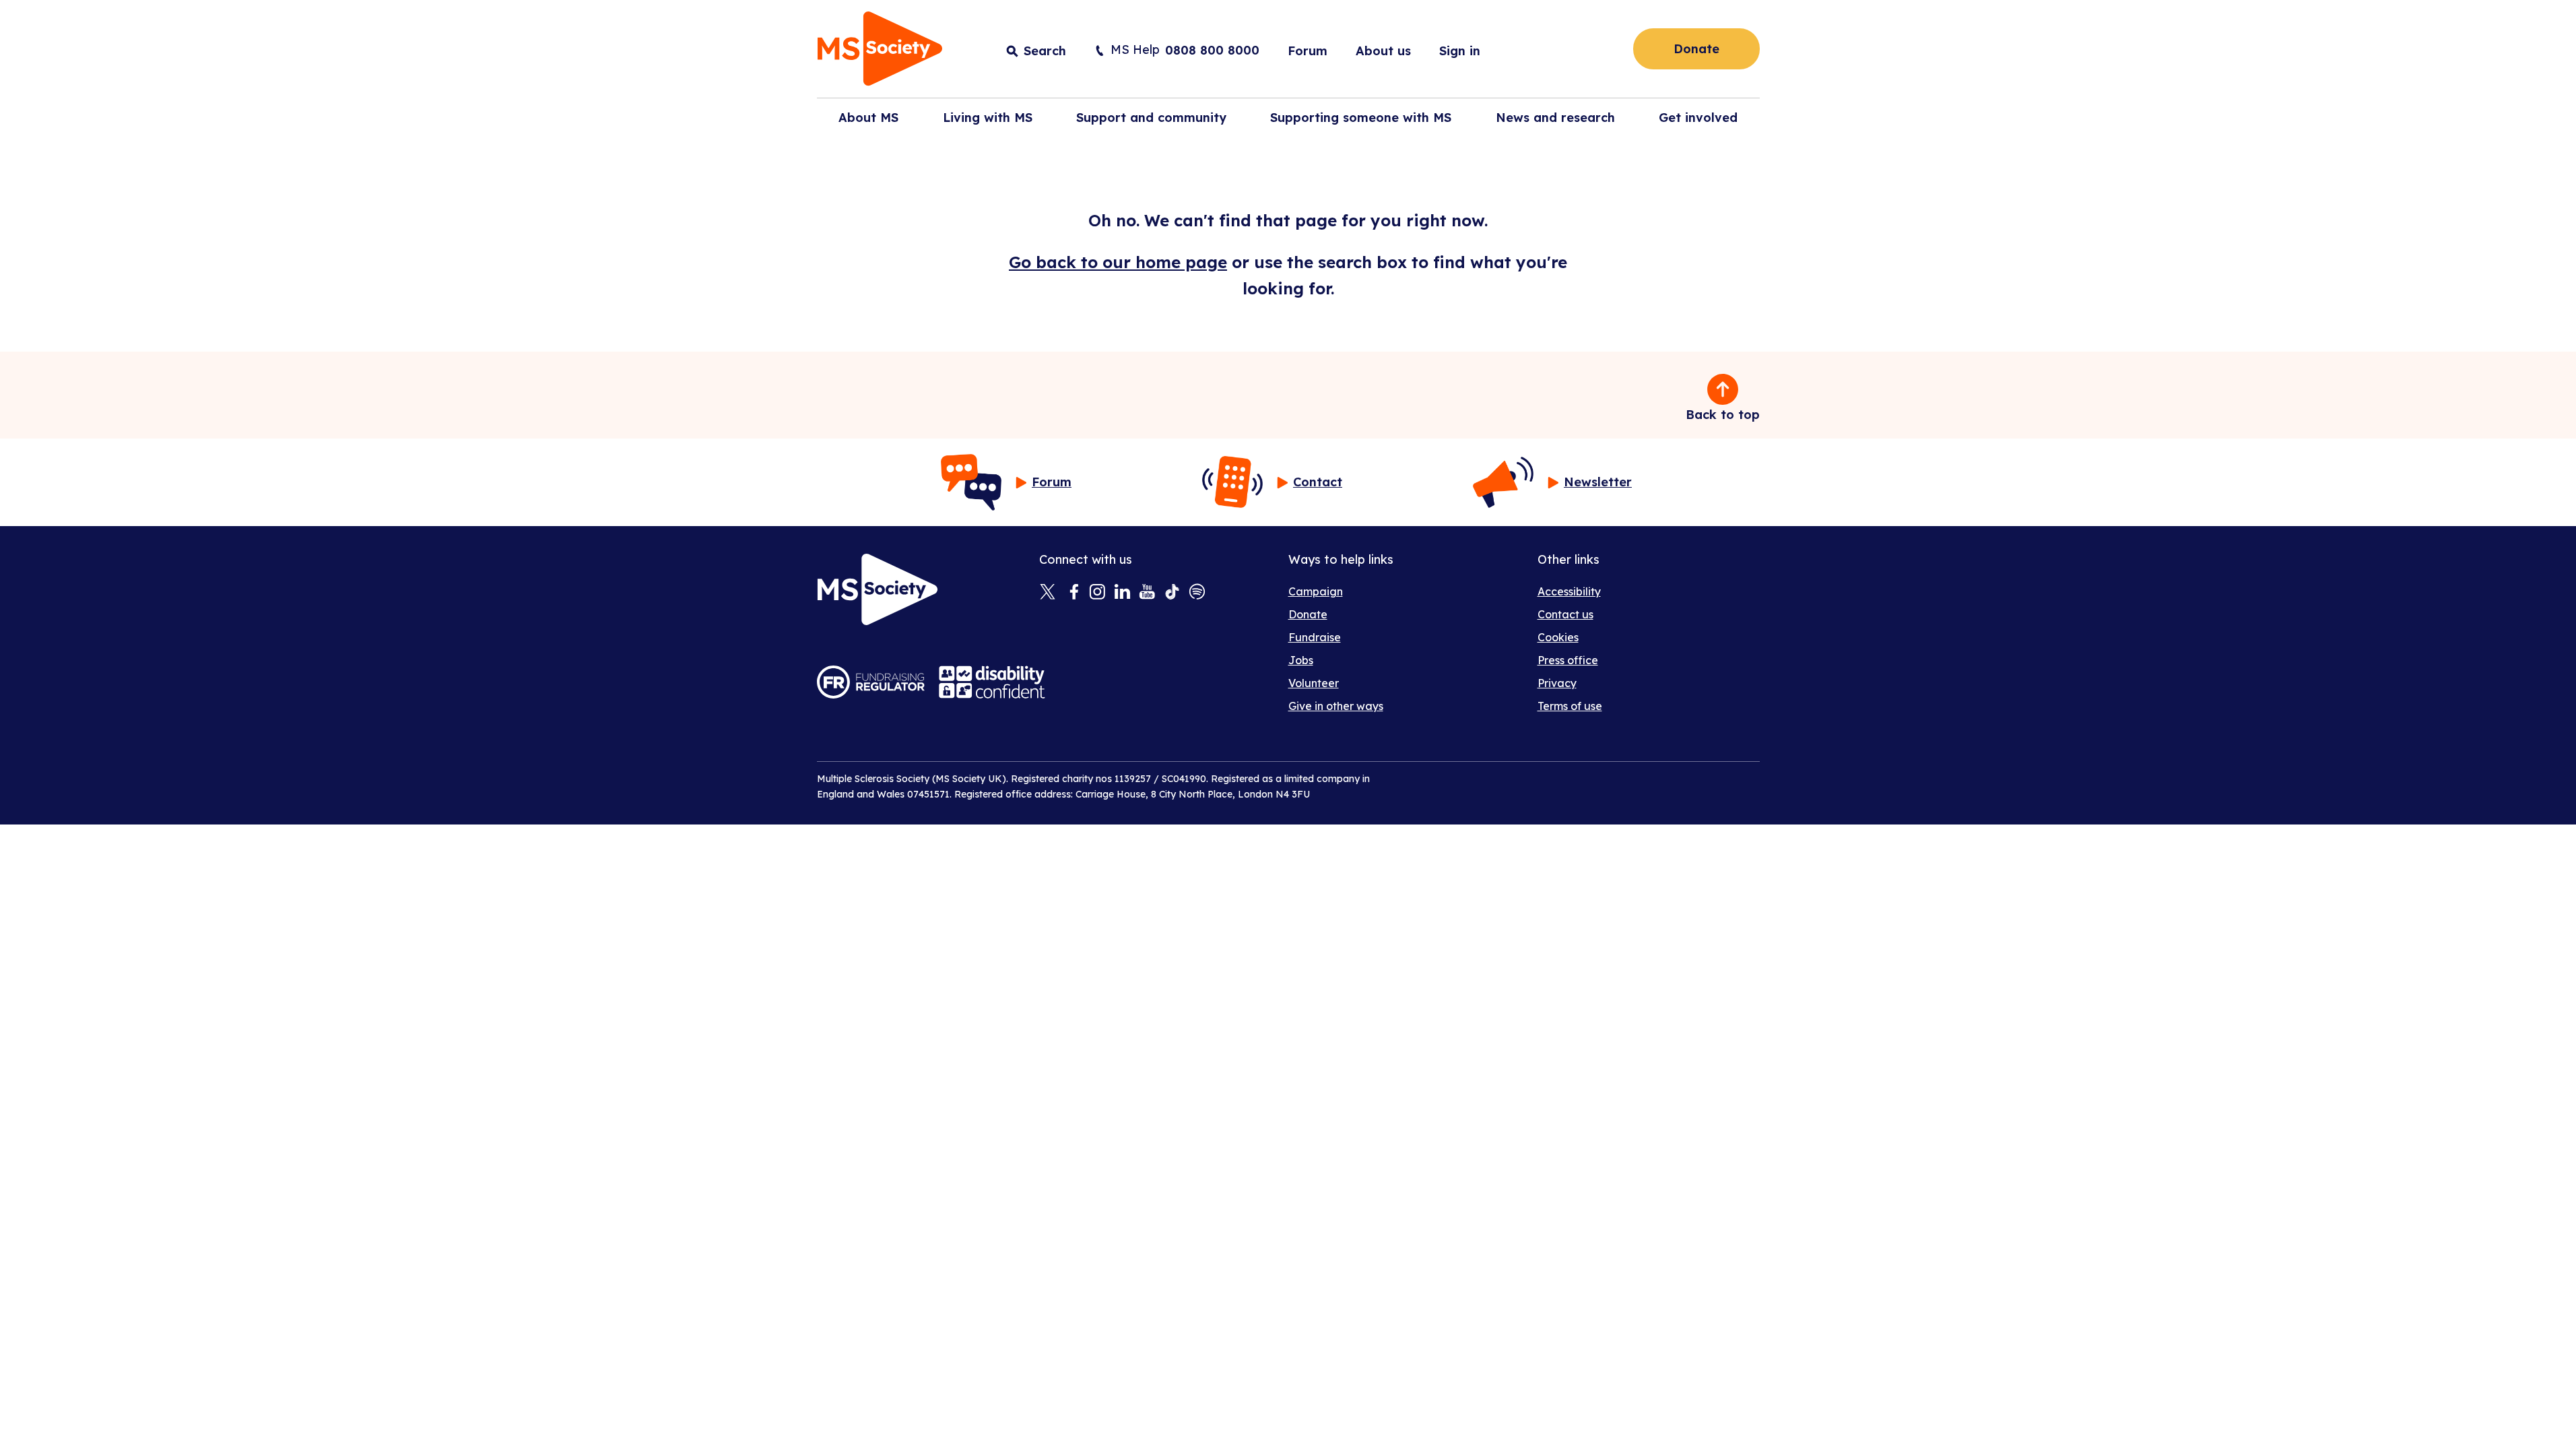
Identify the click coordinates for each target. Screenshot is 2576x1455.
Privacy (1557, 683)
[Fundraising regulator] (871, 682)
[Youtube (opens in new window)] (1147, 593)
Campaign (1316, 591)
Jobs (1301, 660)
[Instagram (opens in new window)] (1097, 593)
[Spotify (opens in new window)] (1197, 593)
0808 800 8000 (1212, 50)
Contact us (1565, 614)
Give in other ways (1336, 706)
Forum (1308, 51)
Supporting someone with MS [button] (1361, 118)
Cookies (1558, 637)
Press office (1568, 660)
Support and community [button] (1151, 118)
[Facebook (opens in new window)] (1072, 593)
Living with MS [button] (988, 118)
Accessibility (1569, 591)
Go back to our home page (1118, 262)
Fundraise (1315, 637)
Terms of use (1570, 706)
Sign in (1460, 51)
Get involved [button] (1698, 118)
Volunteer (1314, 683)
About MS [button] (868, 118)
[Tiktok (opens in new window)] (1172, 593)
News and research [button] (1555, 118)
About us (1383, 51)
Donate (1696, 49)
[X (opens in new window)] (1048, 593)
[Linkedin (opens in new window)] (1122, 593)
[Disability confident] (992, 682)
